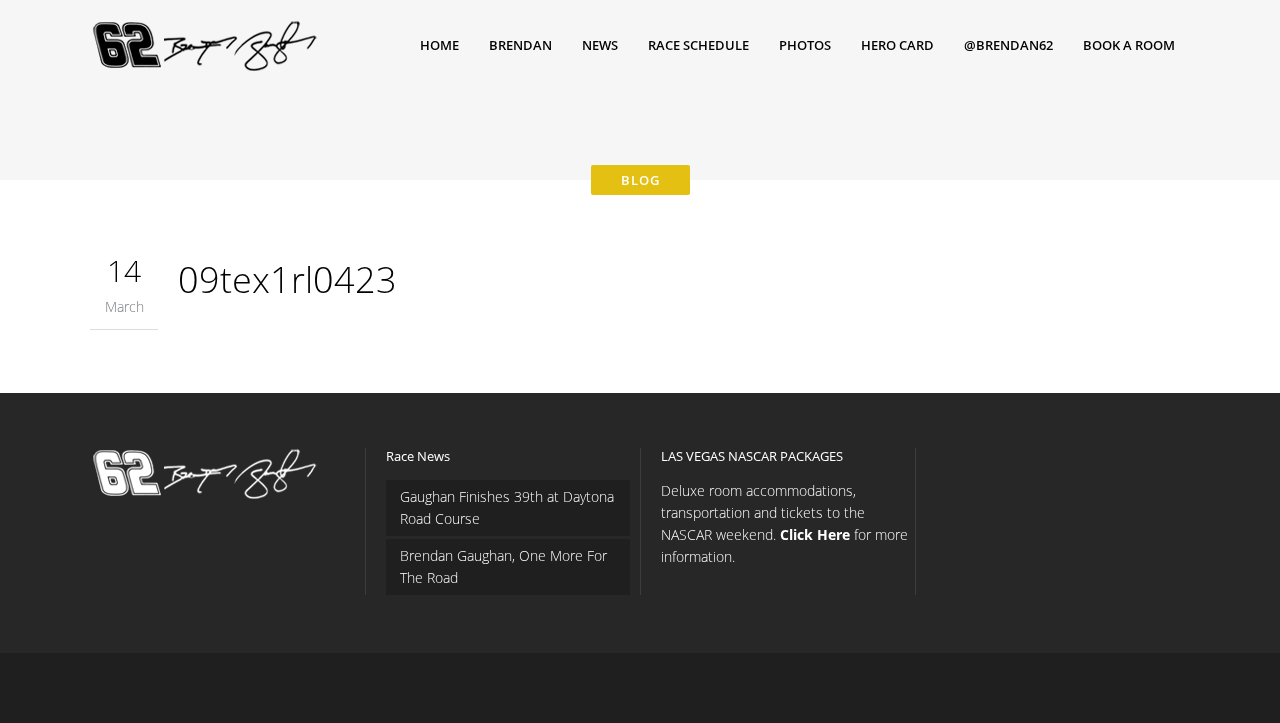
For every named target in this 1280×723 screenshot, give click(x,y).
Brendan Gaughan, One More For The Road (503, 566)
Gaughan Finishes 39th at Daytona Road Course (507, 507)
